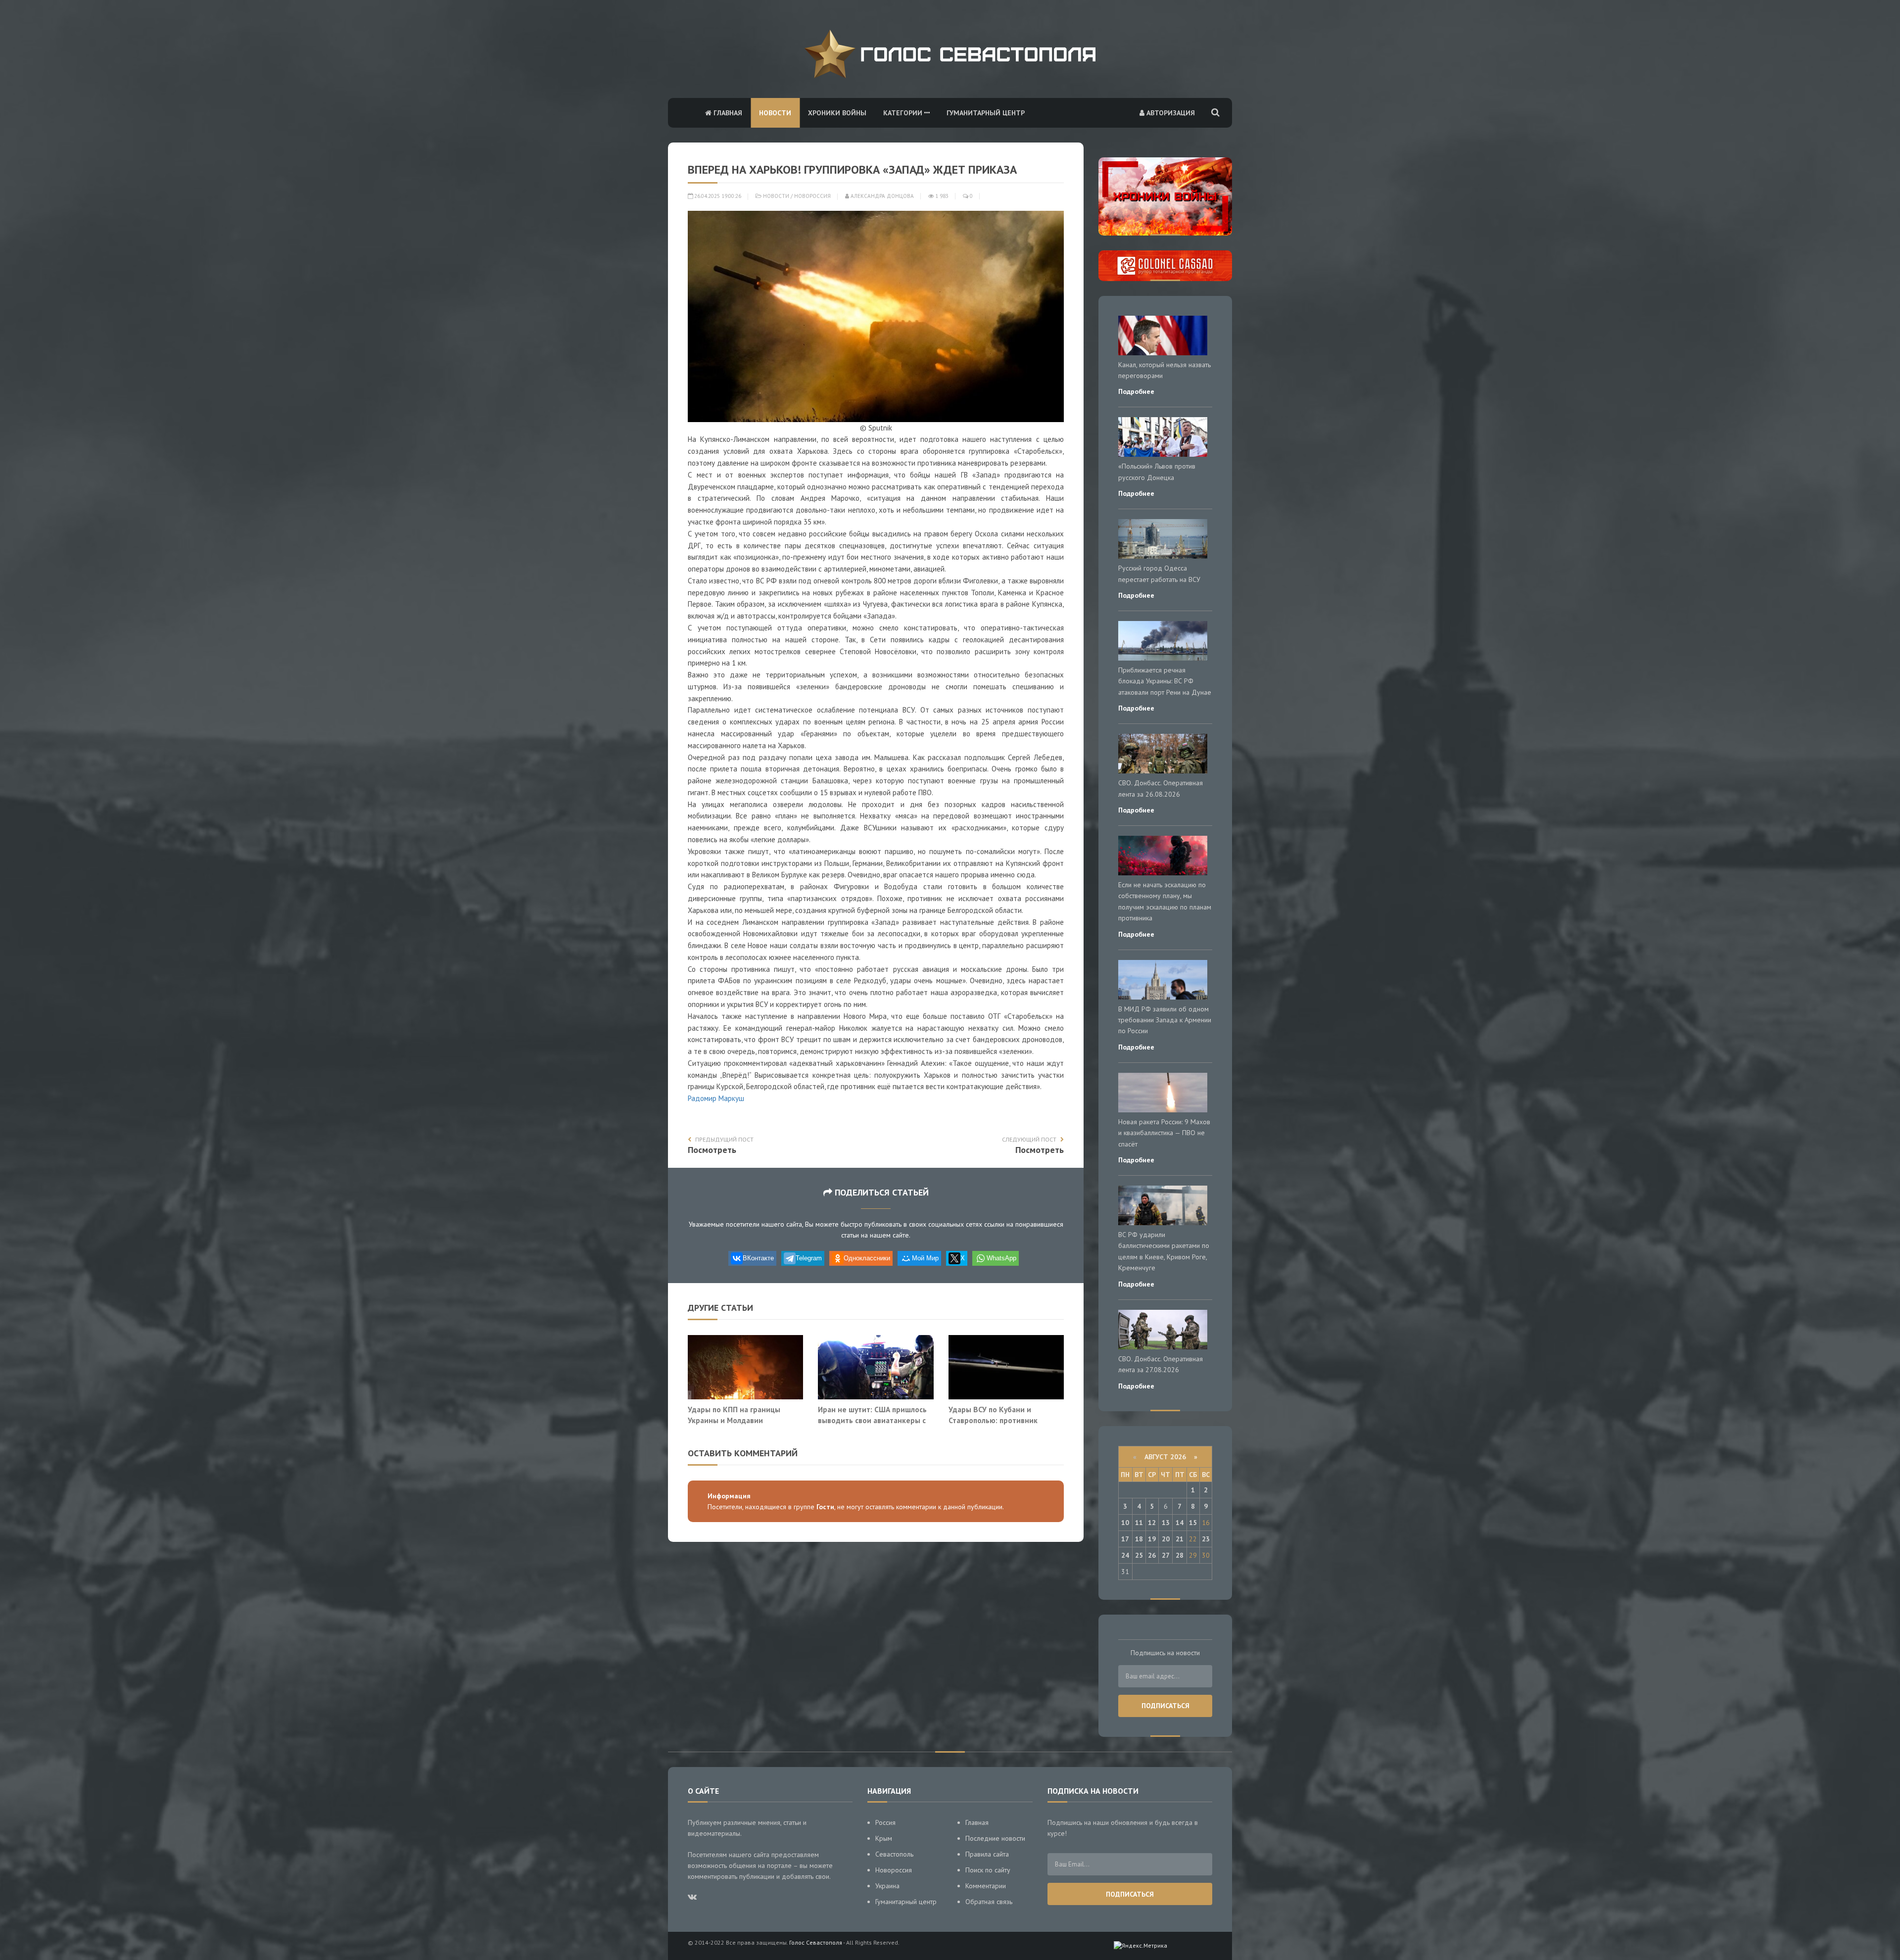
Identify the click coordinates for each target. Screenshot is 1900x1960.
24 (1125, 1555)
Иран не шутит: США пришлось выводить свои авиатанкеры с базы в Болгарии (872, 1420)
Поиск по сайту (988, 1870)
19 (1152, 1539)
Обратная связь (989, 1902)
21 (1180, 1539)
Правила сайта (987, 1854)
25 (1139, 1555)
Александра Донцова (881, 196)
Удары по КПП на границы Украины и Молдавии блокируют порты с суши (734, 1420)
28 (1180, 1555)
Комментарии (986, 1886)
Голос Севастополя (816, 1942)
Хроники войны (837, 113)
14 (1180, 1523)
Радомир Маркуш (716, 1098)
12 (1152, 1523)
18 (1139, 1539)
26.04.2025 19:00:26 (717, 196)
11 (1139, 1523)
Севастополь (894, 1854)
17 (1125, 1539)
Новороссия (812, 196)
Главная (727, 113)
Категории (904, 113)
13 (1166, 1523)
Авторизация (1170, 113)
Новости (775, 113)
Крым (884, 1838)
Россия (885, 1822)
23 (1206, 1539)
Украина (887, 1886)
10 (1125, 1523)
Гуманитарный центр (986, 113)
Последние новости (995, 1838)
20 (1166, 1539)
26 (1152, 1555)
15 (1193, 1523)
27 (1166, 1555)
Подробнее (1136, 391)
